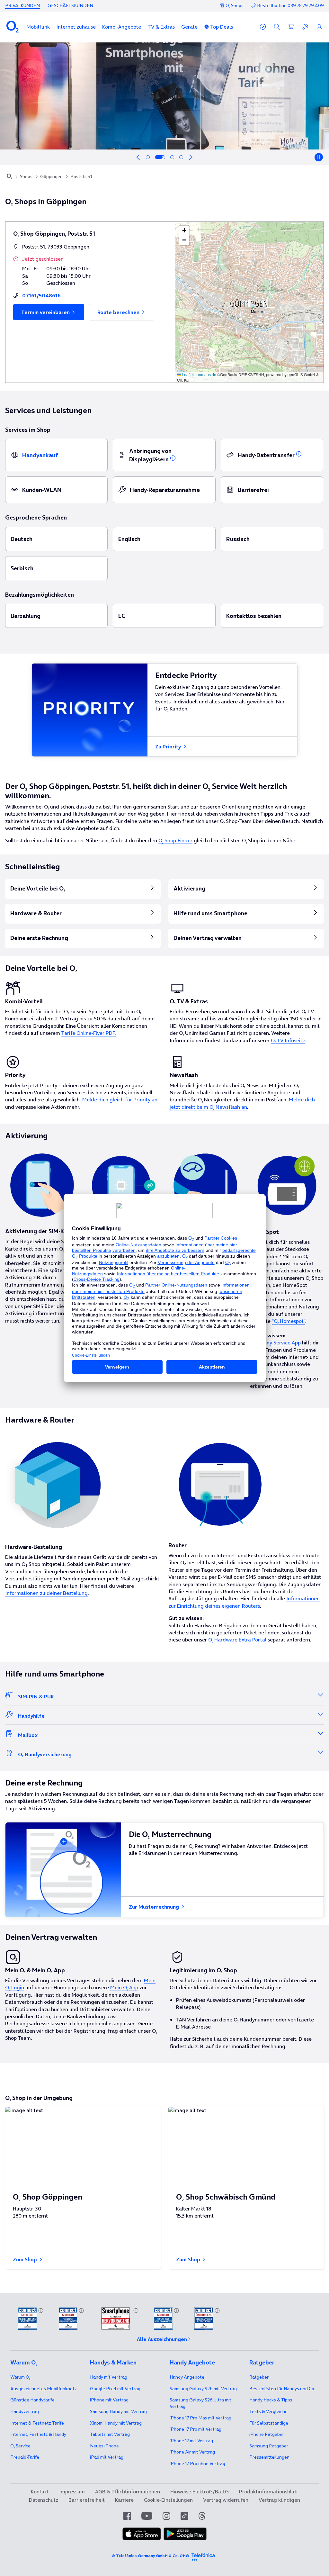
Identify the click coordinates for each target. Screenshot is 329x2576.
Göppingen (51, 176)
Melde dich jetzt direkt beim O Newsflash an (242, 1103)
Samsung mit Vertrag (118, 2411)
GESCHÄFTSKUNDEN (70, 5)
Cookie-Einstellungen (168, 2500)
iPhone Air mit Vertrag (192, 2452)
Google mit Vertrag (115, 2389)
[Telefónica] (203, 2556)
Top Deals (222, 27)
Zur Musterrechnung (155, 1907)
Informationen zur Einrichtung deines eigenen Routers (244, 1602)
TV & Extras (161, 27)
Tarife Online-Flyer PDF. (89, 1033)
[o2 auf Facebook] (127, 2516)
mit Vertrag (109, 2377)
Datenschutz (44, 2500)
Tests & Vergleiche (268, 2411)
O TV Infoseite (288, 1040)
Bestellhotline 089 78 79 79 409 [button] (290, 6)
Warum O (20, 2377)
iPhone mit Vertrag (109, 2400)
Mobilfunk (38, 27)
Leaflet (187, 374)
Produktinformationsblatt (269, 2491)
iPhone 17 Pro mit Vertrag (200, 2418)
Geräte (189, 27)
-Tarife (25, 2457)
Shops (26, 176)
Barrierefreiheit (87, 2500)
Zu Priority (169, 746)
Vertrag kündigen (279, 2500)
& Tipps (271, 2400)
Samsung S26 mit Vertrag (203, 2389)
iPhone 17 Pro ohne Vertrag (197, 2463)
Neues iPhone (104, 2446)
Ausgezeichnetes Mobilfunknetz (44, 2389)
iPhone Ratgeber (267, 2434)
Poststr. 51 (81, 176)
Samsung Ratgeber (269, 2446)
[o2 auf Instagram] (166, 2516)
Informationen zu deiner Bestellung (46, 1593)
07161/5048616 (41, 295)
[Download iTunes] (142, 2534)
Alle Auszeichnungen (162, 2339)
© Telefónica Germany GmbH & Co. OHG (150, 2556)
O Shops (235, 5)
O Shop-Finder (175, 840)
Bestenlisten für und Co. (282, 2389)
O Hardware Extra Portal (237, 1640)
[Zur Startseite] (9, 177)
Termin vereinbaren (46, 312)
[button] (38, 27)
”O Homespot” (289, 1321)
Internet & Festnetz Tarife (37, 2423)
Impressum (72, 2491)
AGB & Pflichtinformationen (128, 2491)
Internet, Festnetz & (38, 2434)
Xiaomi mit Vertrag (116, 2423)
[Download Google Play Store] (185, 2534)
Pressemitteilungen (269, 2457)
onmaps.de (206, 374)
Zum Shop (26, 2259)
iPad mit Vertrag (107, 2457)
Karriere (124, 2500)
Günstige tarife (32, 2400)
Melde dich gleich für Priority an (120, 1099)
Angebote (187, 2377)
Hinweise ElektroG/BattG (200, 2491)
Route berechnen (119, 312)
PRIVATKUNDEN (22, 5)
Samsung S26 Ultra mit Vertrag (200, 2403)
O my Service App (280, 1342)
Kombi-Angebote (122, 27)
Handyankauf (40, 455)
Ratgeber (259, 2377)
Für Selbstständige (269, 2423)
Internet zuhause (76, 27)
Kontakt (40, 2491)
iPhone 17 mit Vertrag (191, 2441)
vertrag (25, 2411)
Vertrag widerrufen (226, 2500)
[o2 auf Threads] (202, 2516)
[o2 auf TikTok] (184, 2516)
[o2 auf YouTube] (147, 2516)
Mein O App (124, 1987)
